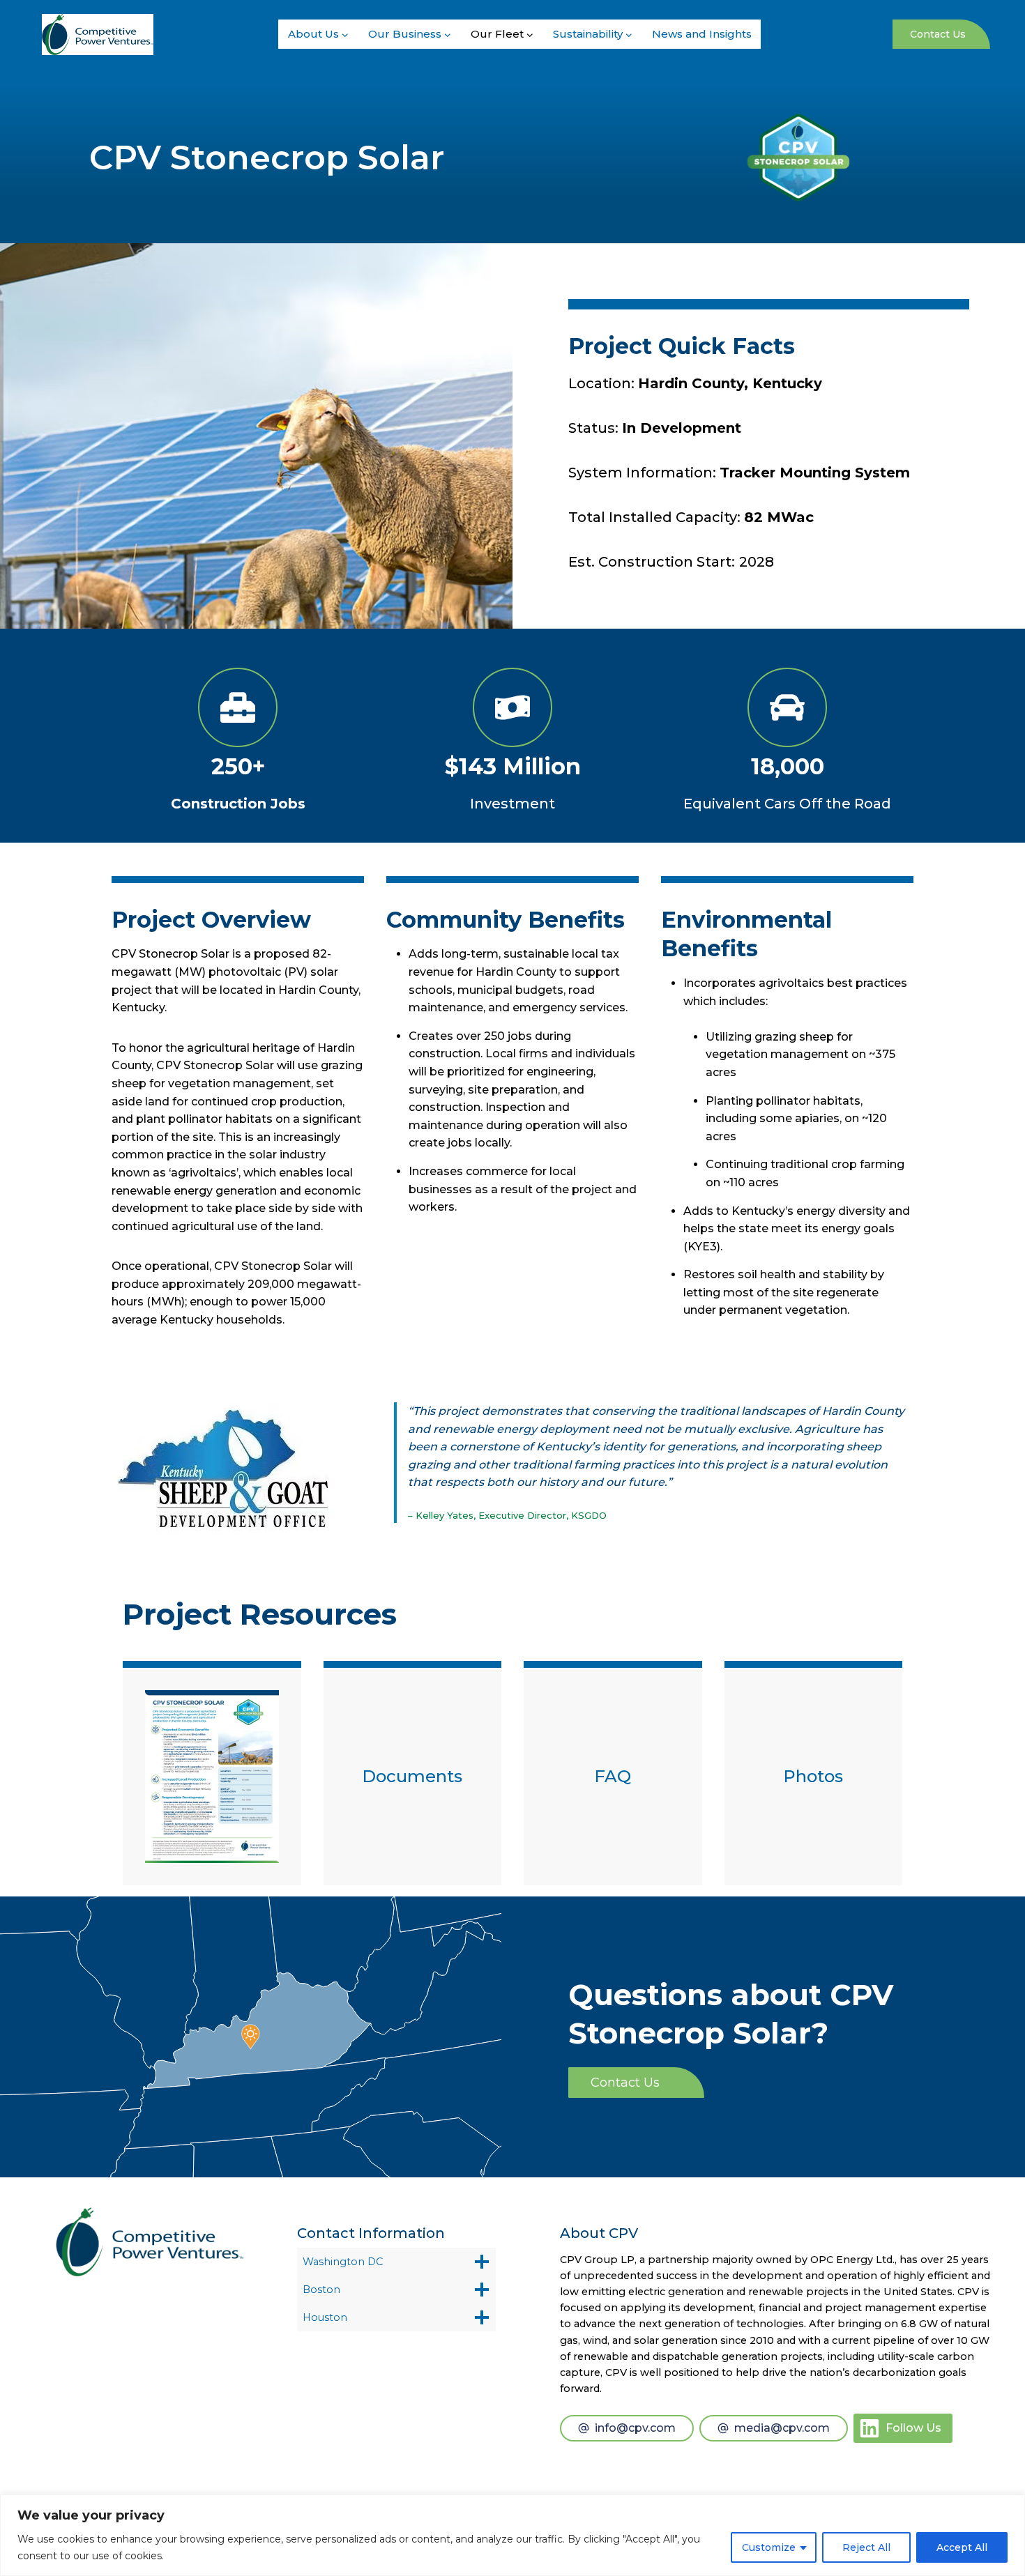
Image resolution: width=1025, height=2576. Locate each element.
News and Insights (702, 34)
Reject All (866, 2547)
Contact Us (938, 34)
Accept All (962, 2547)
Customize (769, 2547)
